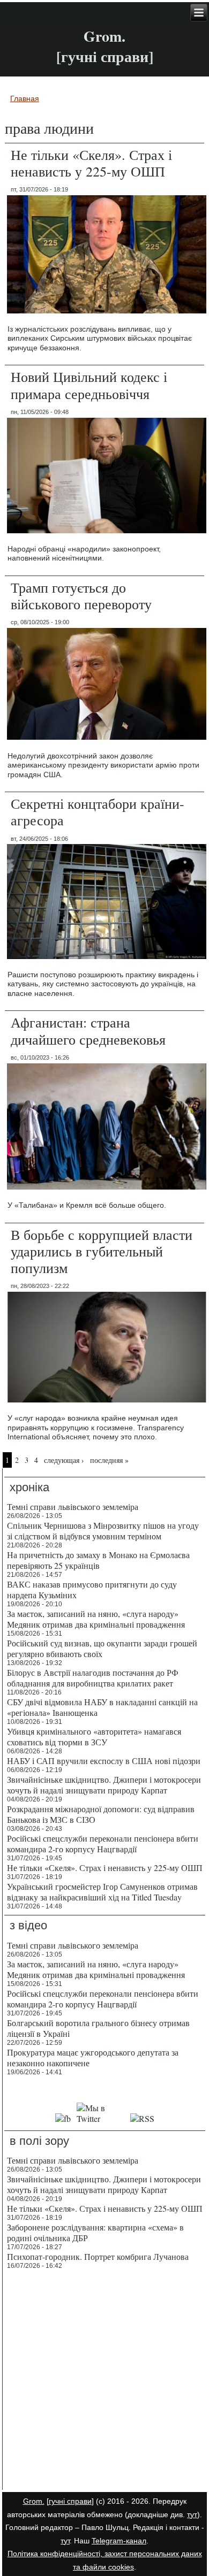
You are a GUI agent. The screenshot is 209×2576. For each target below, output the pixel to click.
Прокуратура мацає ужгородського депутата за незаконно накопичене (93, 2057)
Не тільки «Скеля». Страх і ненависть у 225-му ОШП (91, 163)
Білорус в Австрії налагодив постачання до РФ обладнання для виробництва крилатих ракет (93, 1678)
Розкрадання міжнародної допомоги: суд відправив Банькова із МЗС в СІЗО (101, 1814)
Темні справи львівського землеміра (73, 1506)
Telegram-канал (119, 2541)
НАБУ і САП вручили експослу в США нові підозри (104, 1761)
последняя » (109, 1460)
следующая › (64, 1460)
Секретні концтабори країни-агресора (98, 812)
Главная (25, 98)
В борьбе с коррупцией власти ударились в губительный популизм (102, 1251)
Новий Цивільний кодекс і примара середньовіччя (89, 385)
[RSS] (142, 2118)
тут (192, 2514)
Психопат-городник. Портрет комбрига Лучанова (98, 2256)
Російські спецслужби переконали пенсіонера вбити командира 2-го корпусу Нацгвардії (103, 1843)
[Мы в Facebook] (63, 2118)
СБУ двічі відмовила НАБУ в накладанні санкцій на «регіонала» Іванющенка (102, 1707)
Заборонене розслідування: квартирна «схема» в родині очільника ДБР (95, 2232)
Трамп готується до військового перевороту (81, 596)
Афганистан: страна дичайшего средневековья (88, 1030)
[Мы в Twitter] (100, 2118)
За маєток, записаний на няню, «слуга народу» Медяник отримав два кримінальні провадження (96, 1619)
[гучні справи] (70, 2501)
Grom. (104, 36)
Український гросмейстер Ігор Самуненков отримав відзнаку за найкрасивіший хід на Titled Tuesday (102, 1892)
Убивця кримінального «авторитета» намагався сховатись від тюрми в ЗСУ (94, 1736)
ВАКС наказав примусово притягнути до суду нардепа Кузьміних (92, 1589)
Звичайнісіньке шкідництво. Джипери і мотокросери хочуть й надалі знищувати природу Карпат (104, 1785)
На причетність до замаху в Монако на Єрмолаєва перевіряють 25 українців (98, 1560)
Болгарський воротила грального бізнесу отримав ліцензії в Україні (98, 2028)
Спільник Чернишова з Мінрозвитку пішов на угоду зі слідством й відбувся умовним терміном (103, 1531)
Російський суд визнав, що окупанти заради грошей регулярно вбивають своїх (102, 1648)
